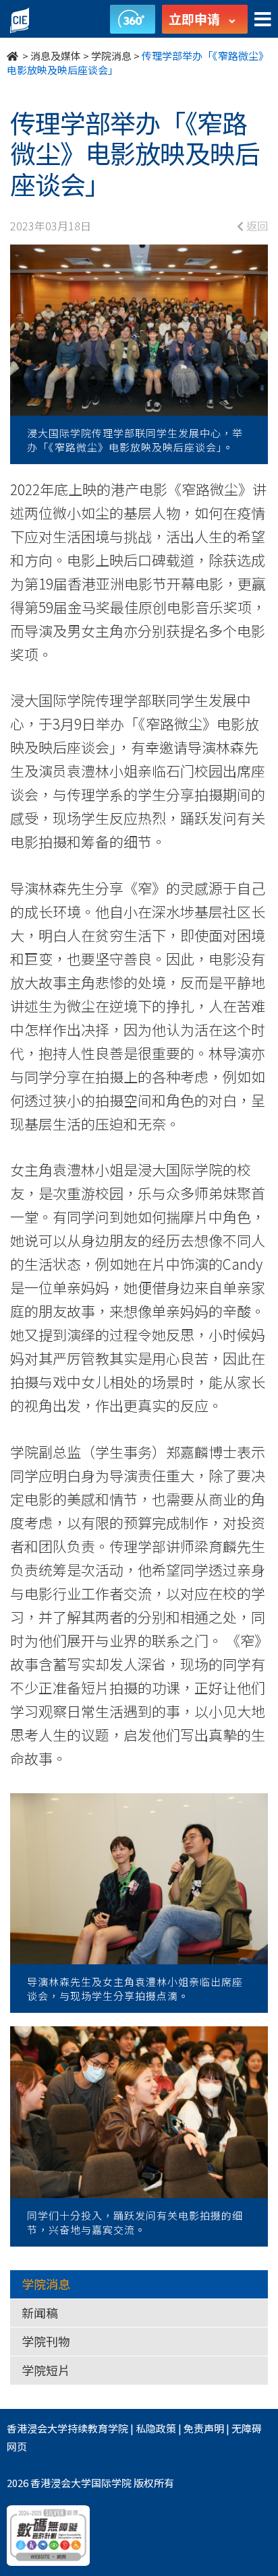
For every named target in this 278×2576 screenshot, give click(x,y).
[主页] (13, 56)
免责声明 (204, 2428)
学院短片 (46, 2370)
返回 (256, 226)
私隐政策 (156, 2428)
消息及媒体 (56, 56)
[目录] (263, 20)
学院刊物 (46, 2341)
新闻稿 (40, 2313)
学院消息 (111, 56)
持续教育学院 (98, 2428)
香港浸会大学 (37, 2428)
